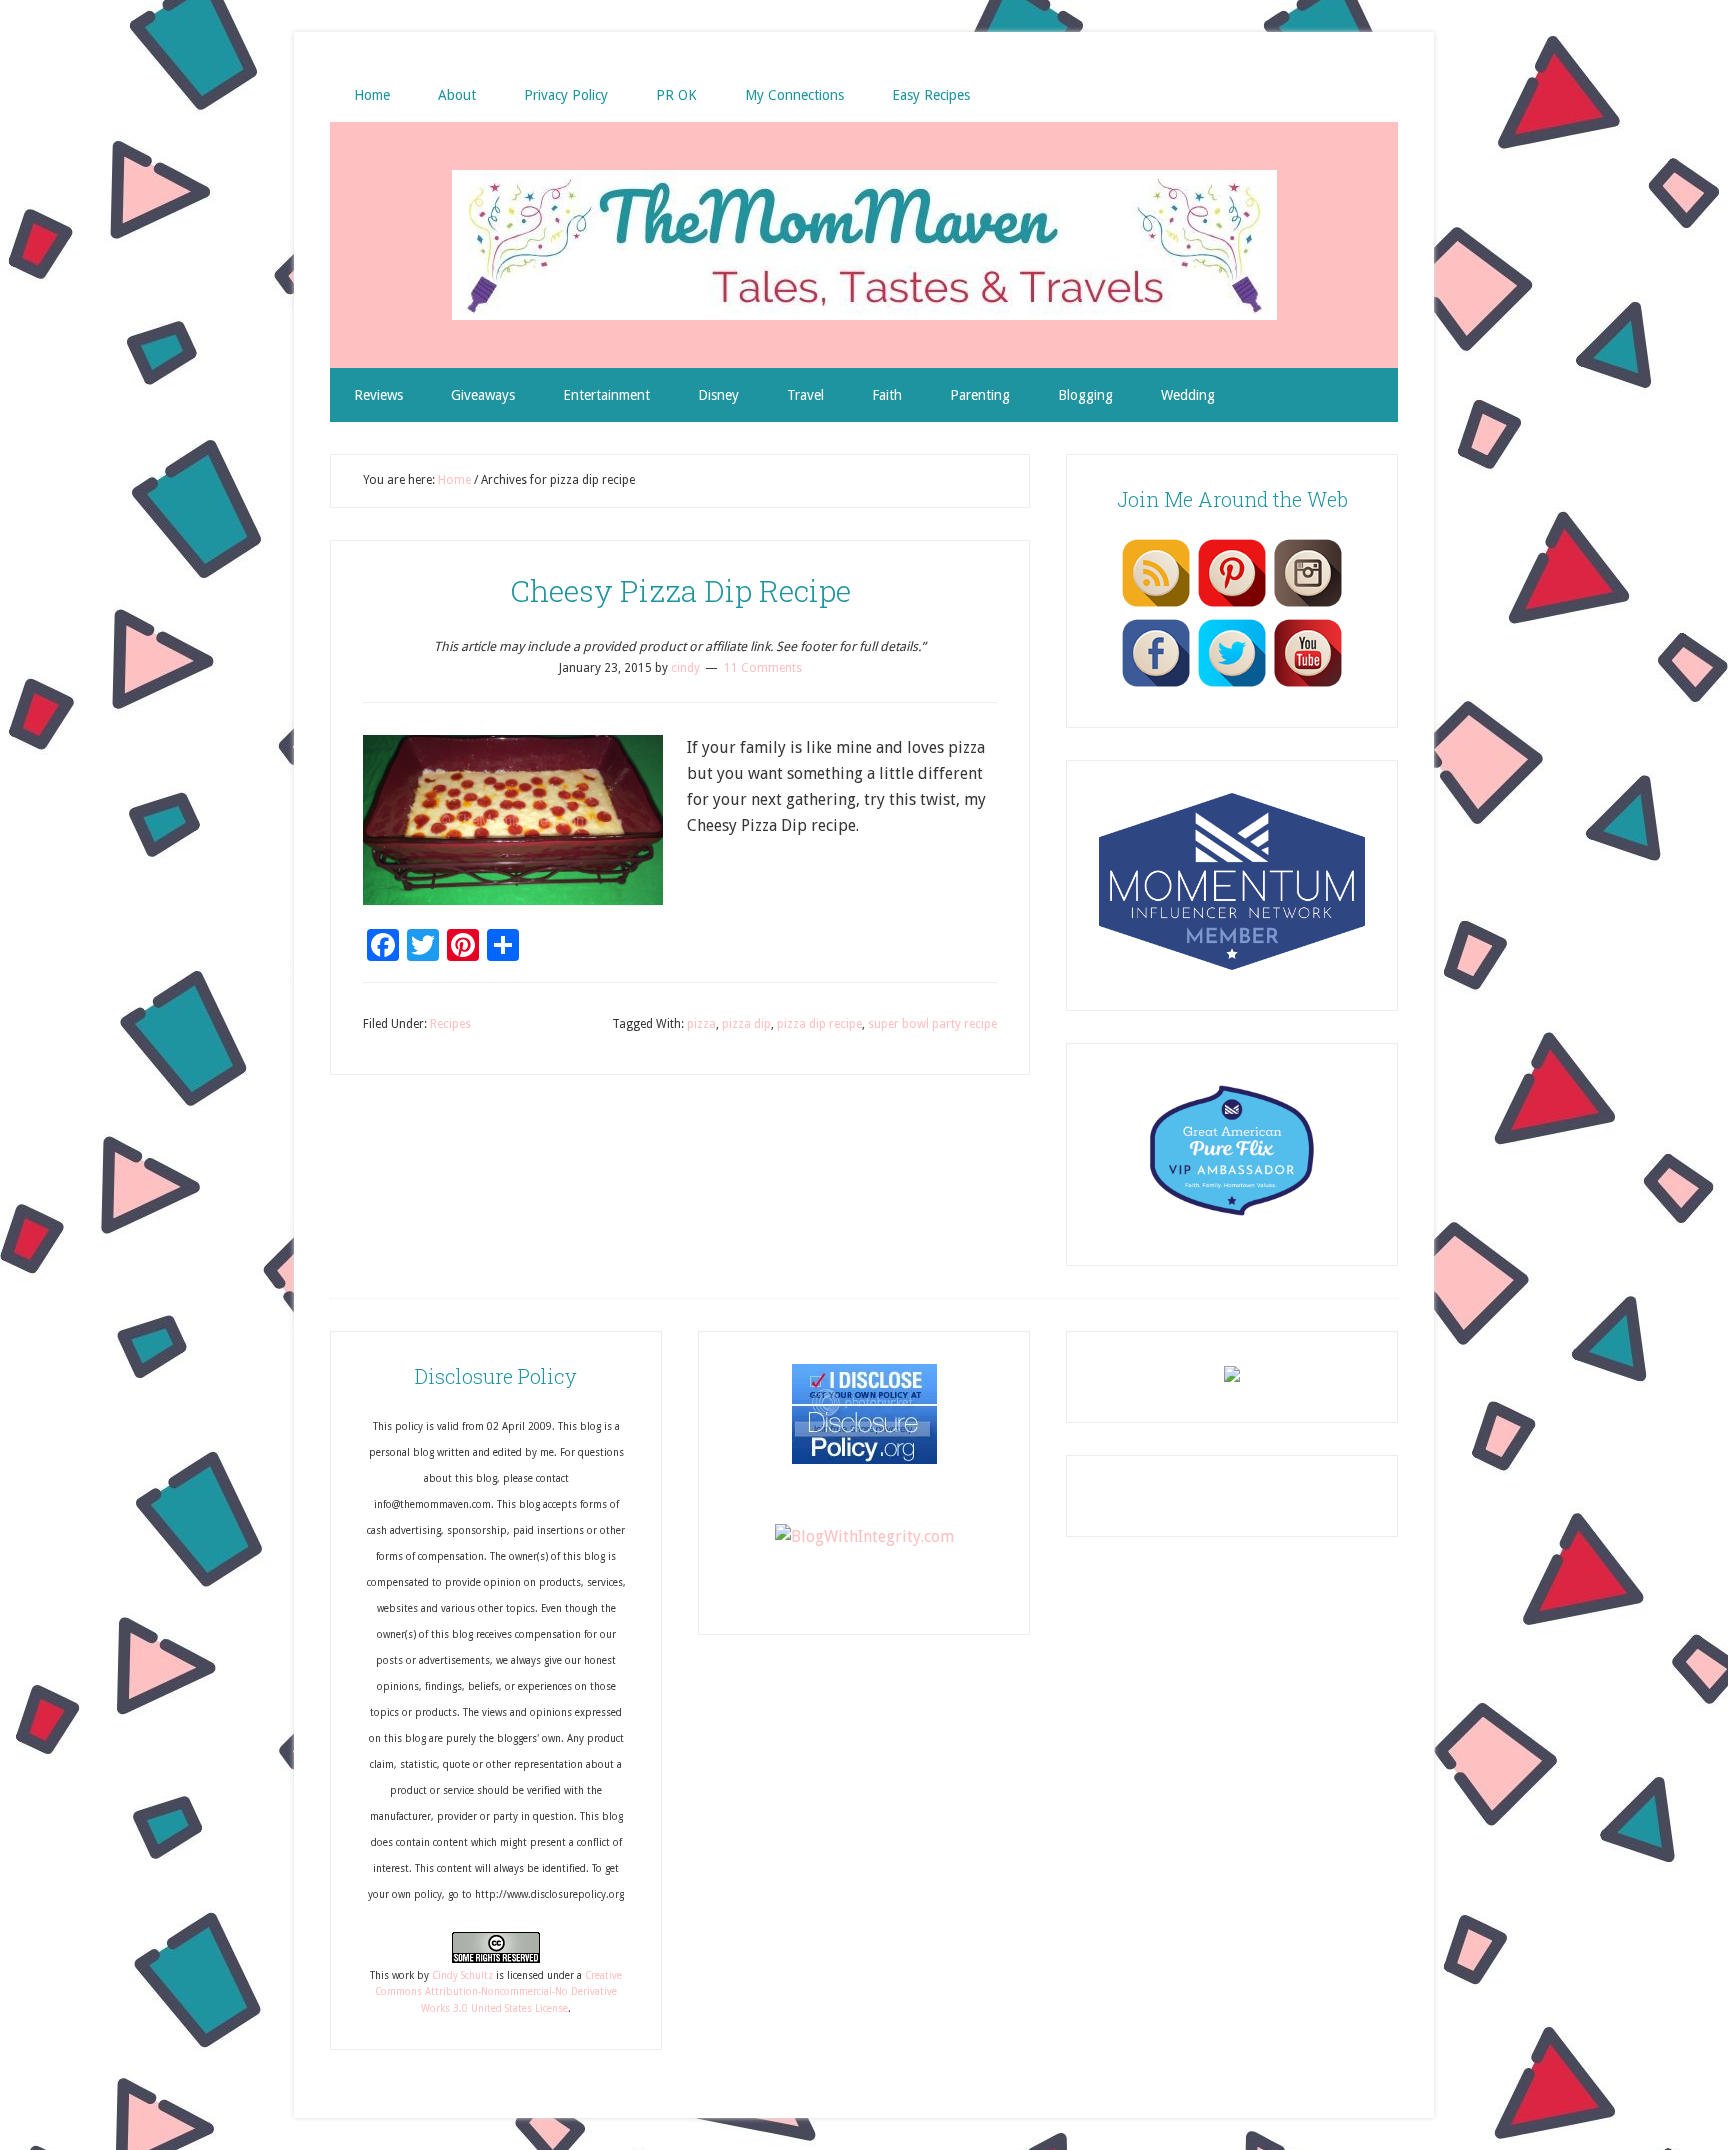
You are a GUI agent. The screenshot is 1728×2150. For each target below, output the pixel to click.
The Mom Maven (864, 245)
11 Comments (763, 668)
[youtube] (1308, 686)
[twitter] (1232, 686)
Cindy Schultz (462, 1975)
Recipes (450, 1024)
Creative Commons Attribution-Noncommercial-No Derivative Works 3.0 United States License (498, 1992)
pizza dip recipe (819, 1024)
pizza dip (746, 1024)
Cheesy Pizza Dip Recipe (680, 590)
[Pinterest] (1232, 606)
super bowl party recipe (932, 1024)
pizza (701, 1024)
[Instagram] (1308, 606)
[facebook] (1156, 686)
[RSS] (1156, 606)
